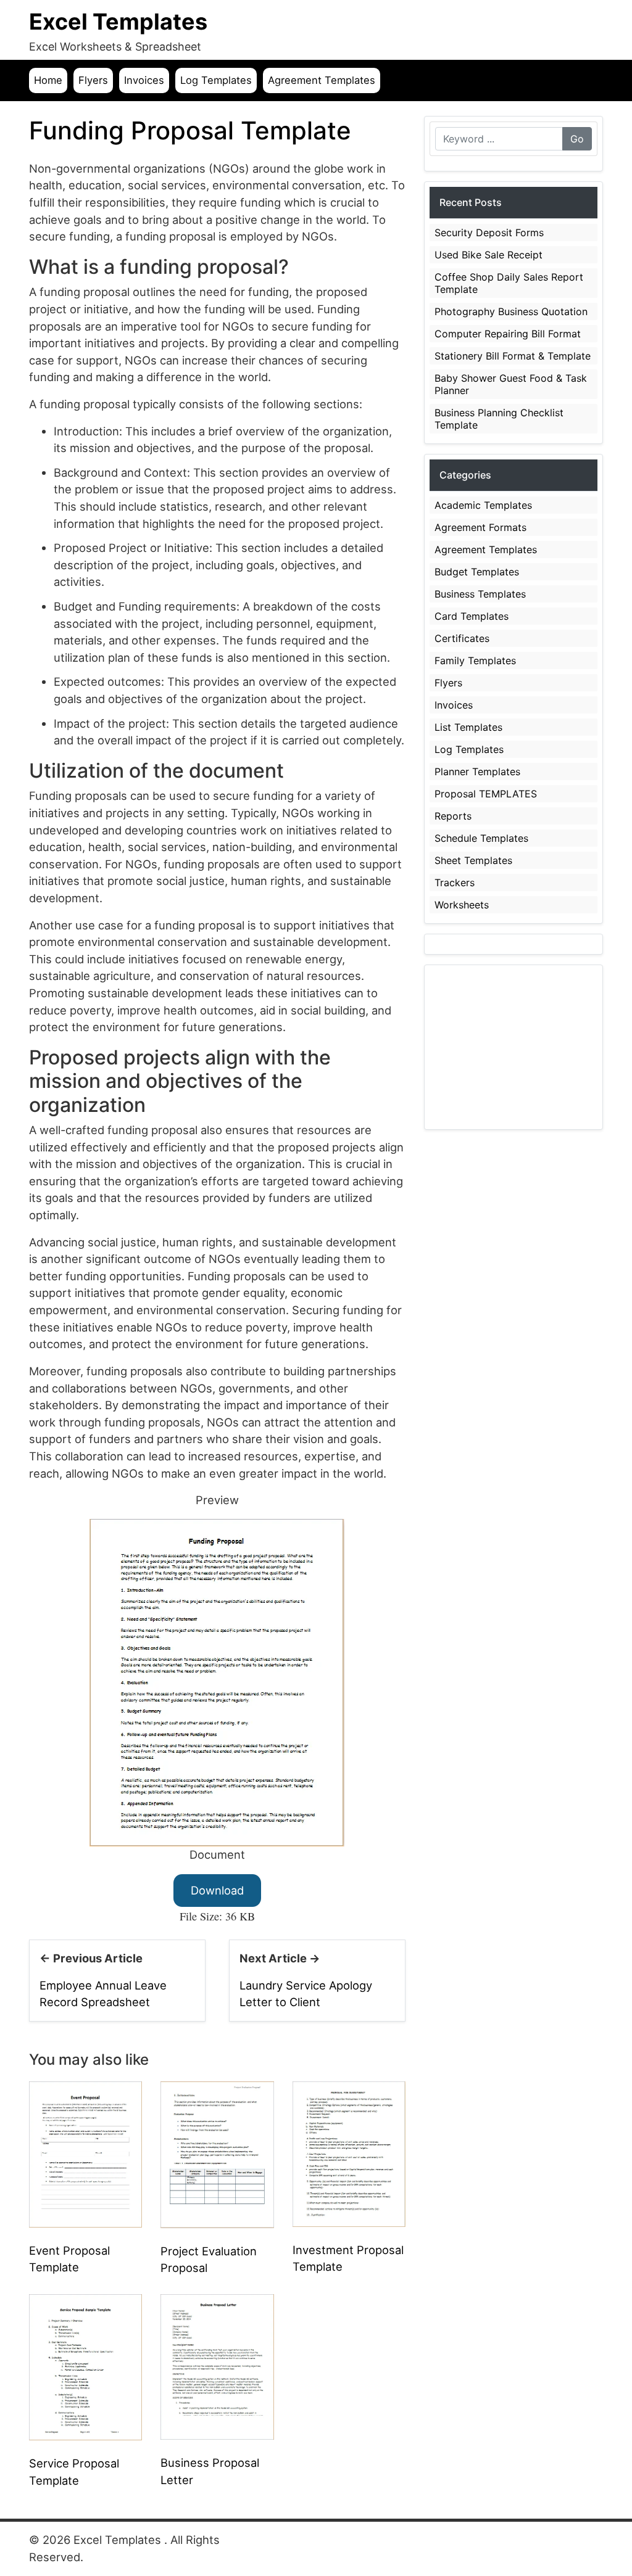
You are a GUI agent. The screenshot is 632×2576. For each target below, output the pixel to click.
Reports (453, 816)
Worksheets (462, 905)
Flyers (93, 80)
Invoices (144, 80)
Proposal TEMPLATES (486, 794)
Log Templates (216, 80)
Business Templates (480, 594)
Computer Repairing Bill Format (508, 334)
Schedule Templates (481, 838)
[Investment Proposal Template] (349, 2153)
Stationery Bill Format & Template (513, 356)
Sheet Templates (473, 860)
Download (217, 1890)
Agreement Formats (480, 527)
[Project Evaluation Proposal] (217, 2154)
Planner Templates (477, 772)
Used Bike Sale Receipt (489, 255)
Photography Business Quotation (511, 311)
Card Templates (472, 616)
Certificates (462, 638)
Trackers (455, 883)
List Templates (468, 727)
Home (48, 80)
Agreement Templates (322, 80)
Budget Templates (477, 572)
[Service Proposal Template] (85, 2366)
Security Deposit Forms (489, 232)
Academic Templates (483, 505)
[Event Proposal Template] (85, 2153)
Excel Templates (118, 22)
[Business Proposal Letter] (217, 2366)
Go (577, 139)
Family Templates (475, 660)
